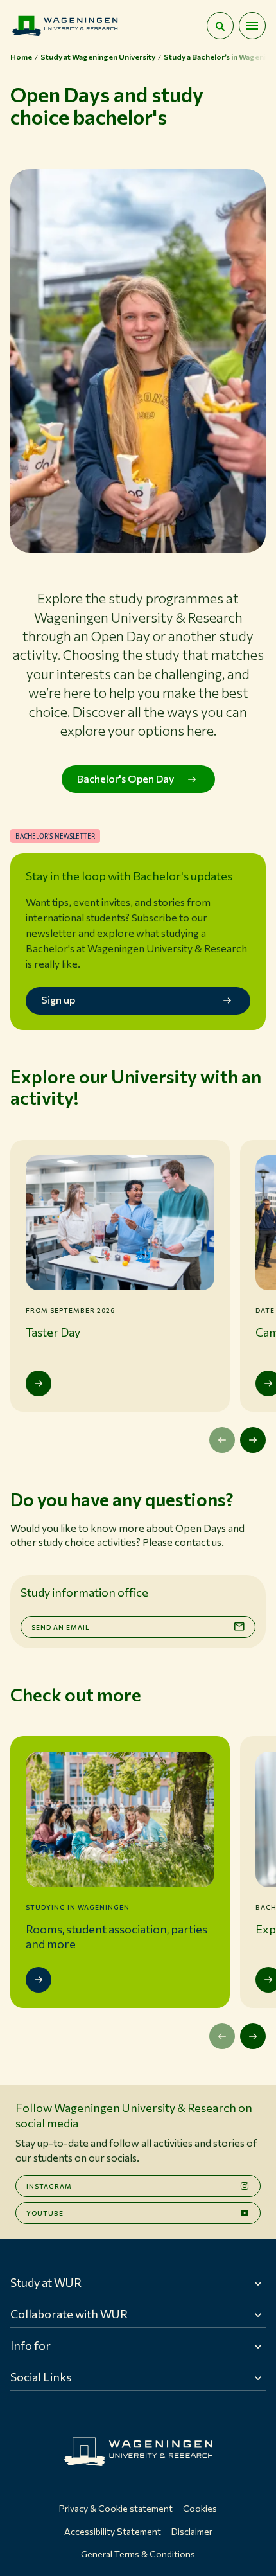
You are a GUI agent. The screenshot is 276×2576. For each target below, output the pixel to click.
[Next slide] (253, 1440)
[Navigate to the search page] (220, 26)
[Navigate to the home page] (65, 26)
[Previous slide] (222, 1440)
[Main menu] (252, 26)
